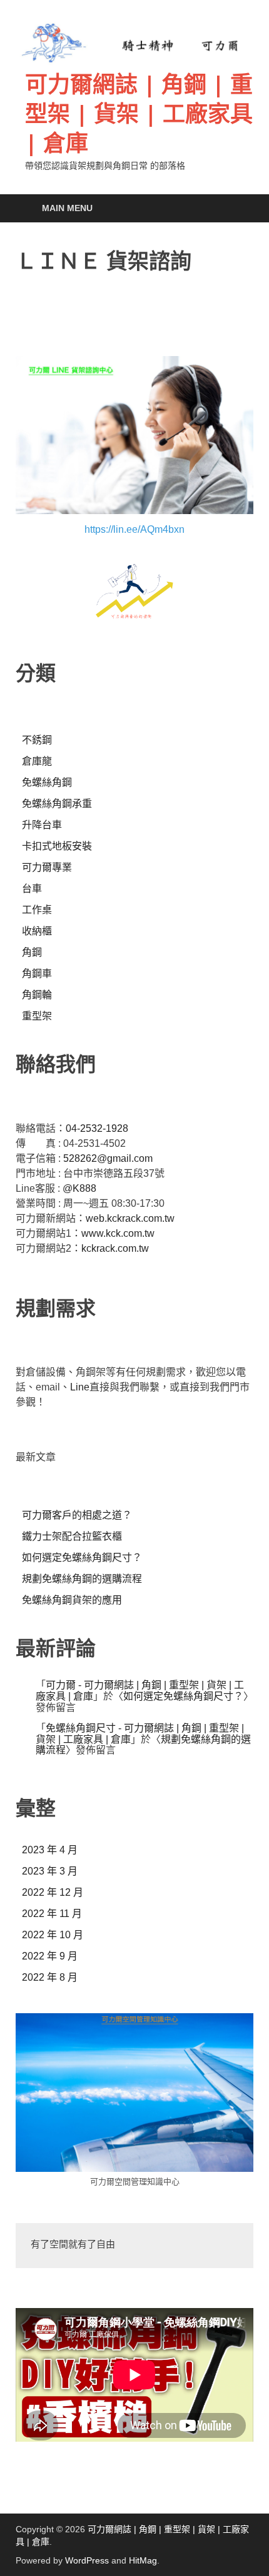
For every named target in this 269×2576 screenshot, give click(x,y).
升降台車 (42, 825)
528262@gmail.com (108, 1158)
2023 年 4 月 (50, 1850)
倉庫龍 (37, 761)
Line (80, 1387)
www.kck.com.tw (118, 1233)
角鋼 (32, 952)
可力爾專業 (47, 867)
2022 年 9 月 (50, 1956)
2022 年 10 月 (53, 1935)
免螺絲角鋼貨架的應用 (72, 1600)
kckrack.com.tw (115, 1248)
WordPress (87, 2560)
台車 (32, 889)
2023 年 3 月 (50, 1871)
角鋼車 (37, 973)
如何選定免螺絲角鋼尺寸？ (82, 1558)
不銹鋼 (37, 740)
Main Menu (67, 208)
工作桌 (37, 910)
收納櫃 (37, 931)
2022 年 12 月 (53, 1892)
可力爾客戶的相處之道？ (77, 1515)
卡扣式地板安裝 (57, 846)
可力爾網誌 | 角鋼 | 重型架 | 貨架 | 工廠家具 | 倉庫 (139, 113)
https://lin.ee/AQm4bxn (134, 529)
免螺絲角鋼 (47, 782)
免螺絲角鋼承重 (57, 804)
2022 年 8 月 (50, 1977)
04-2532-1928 (97, 1128)
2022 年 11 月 (52, 1914)
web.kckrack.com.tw (130, 1218)
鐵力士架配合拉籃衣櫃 (72, 1536)
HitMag (143, 2560)
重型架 (37, 1016)
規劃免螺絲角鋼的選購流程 (82, 1579)
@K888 (79, 1188)
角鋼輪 (37, 995)
